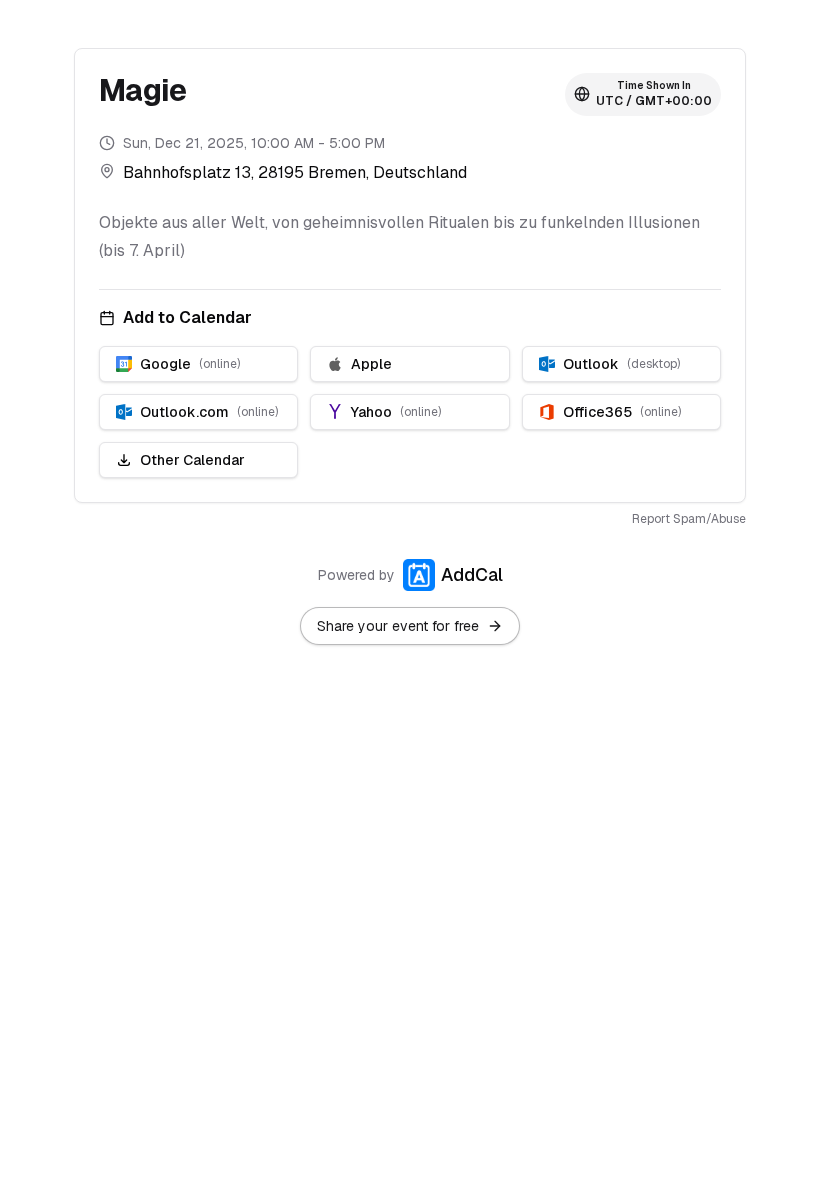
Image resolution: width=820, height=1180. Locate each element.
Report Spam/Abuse (689, 519)
